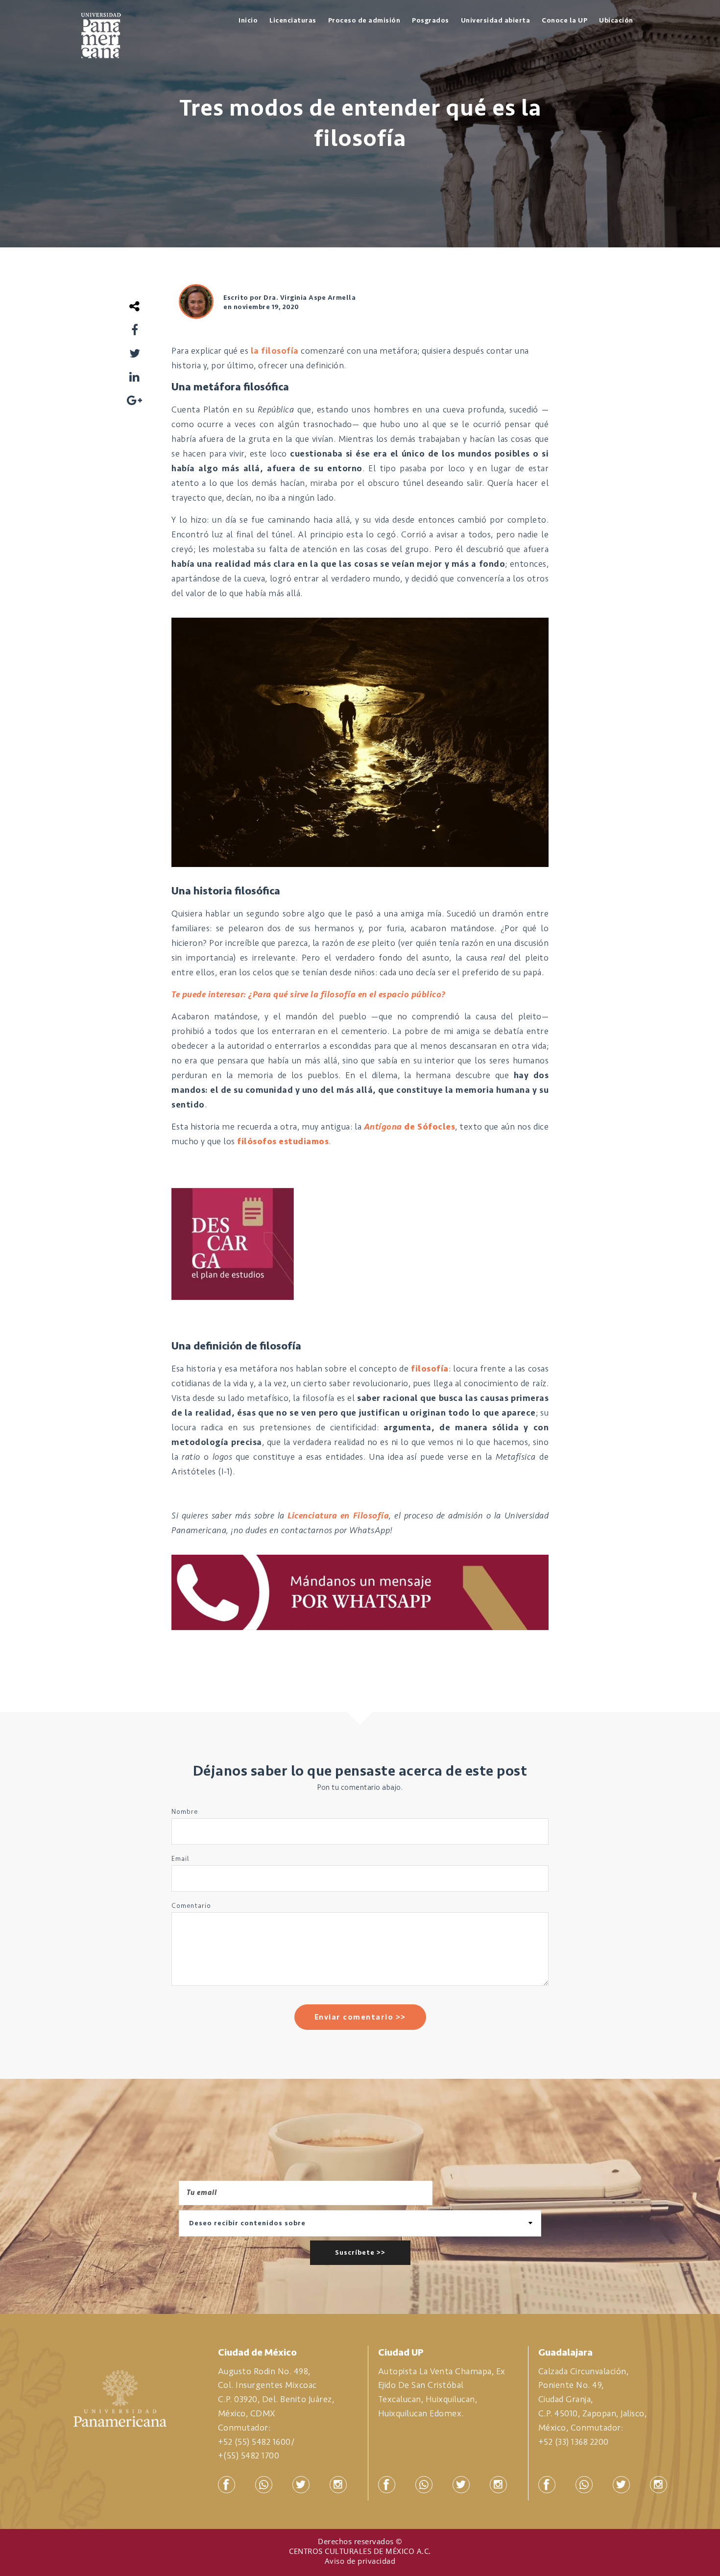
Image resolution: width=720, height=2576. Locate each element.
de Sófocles (409, 1127)
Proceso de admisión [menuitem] (364, 20)
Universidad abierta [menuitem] (496, 20)
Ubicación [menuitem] (616, 20)
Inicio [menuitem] (248, 20)
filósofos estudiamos (283, 1141)
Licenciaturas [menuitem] (293, 20)
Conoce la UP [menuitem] (564, 20)
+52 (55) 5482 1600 (254, 2442)
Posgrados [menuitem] (431, 20)
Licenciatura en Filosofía (338, 1516)
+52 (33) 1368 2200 (574, 2442)
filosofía (430, 1369)
